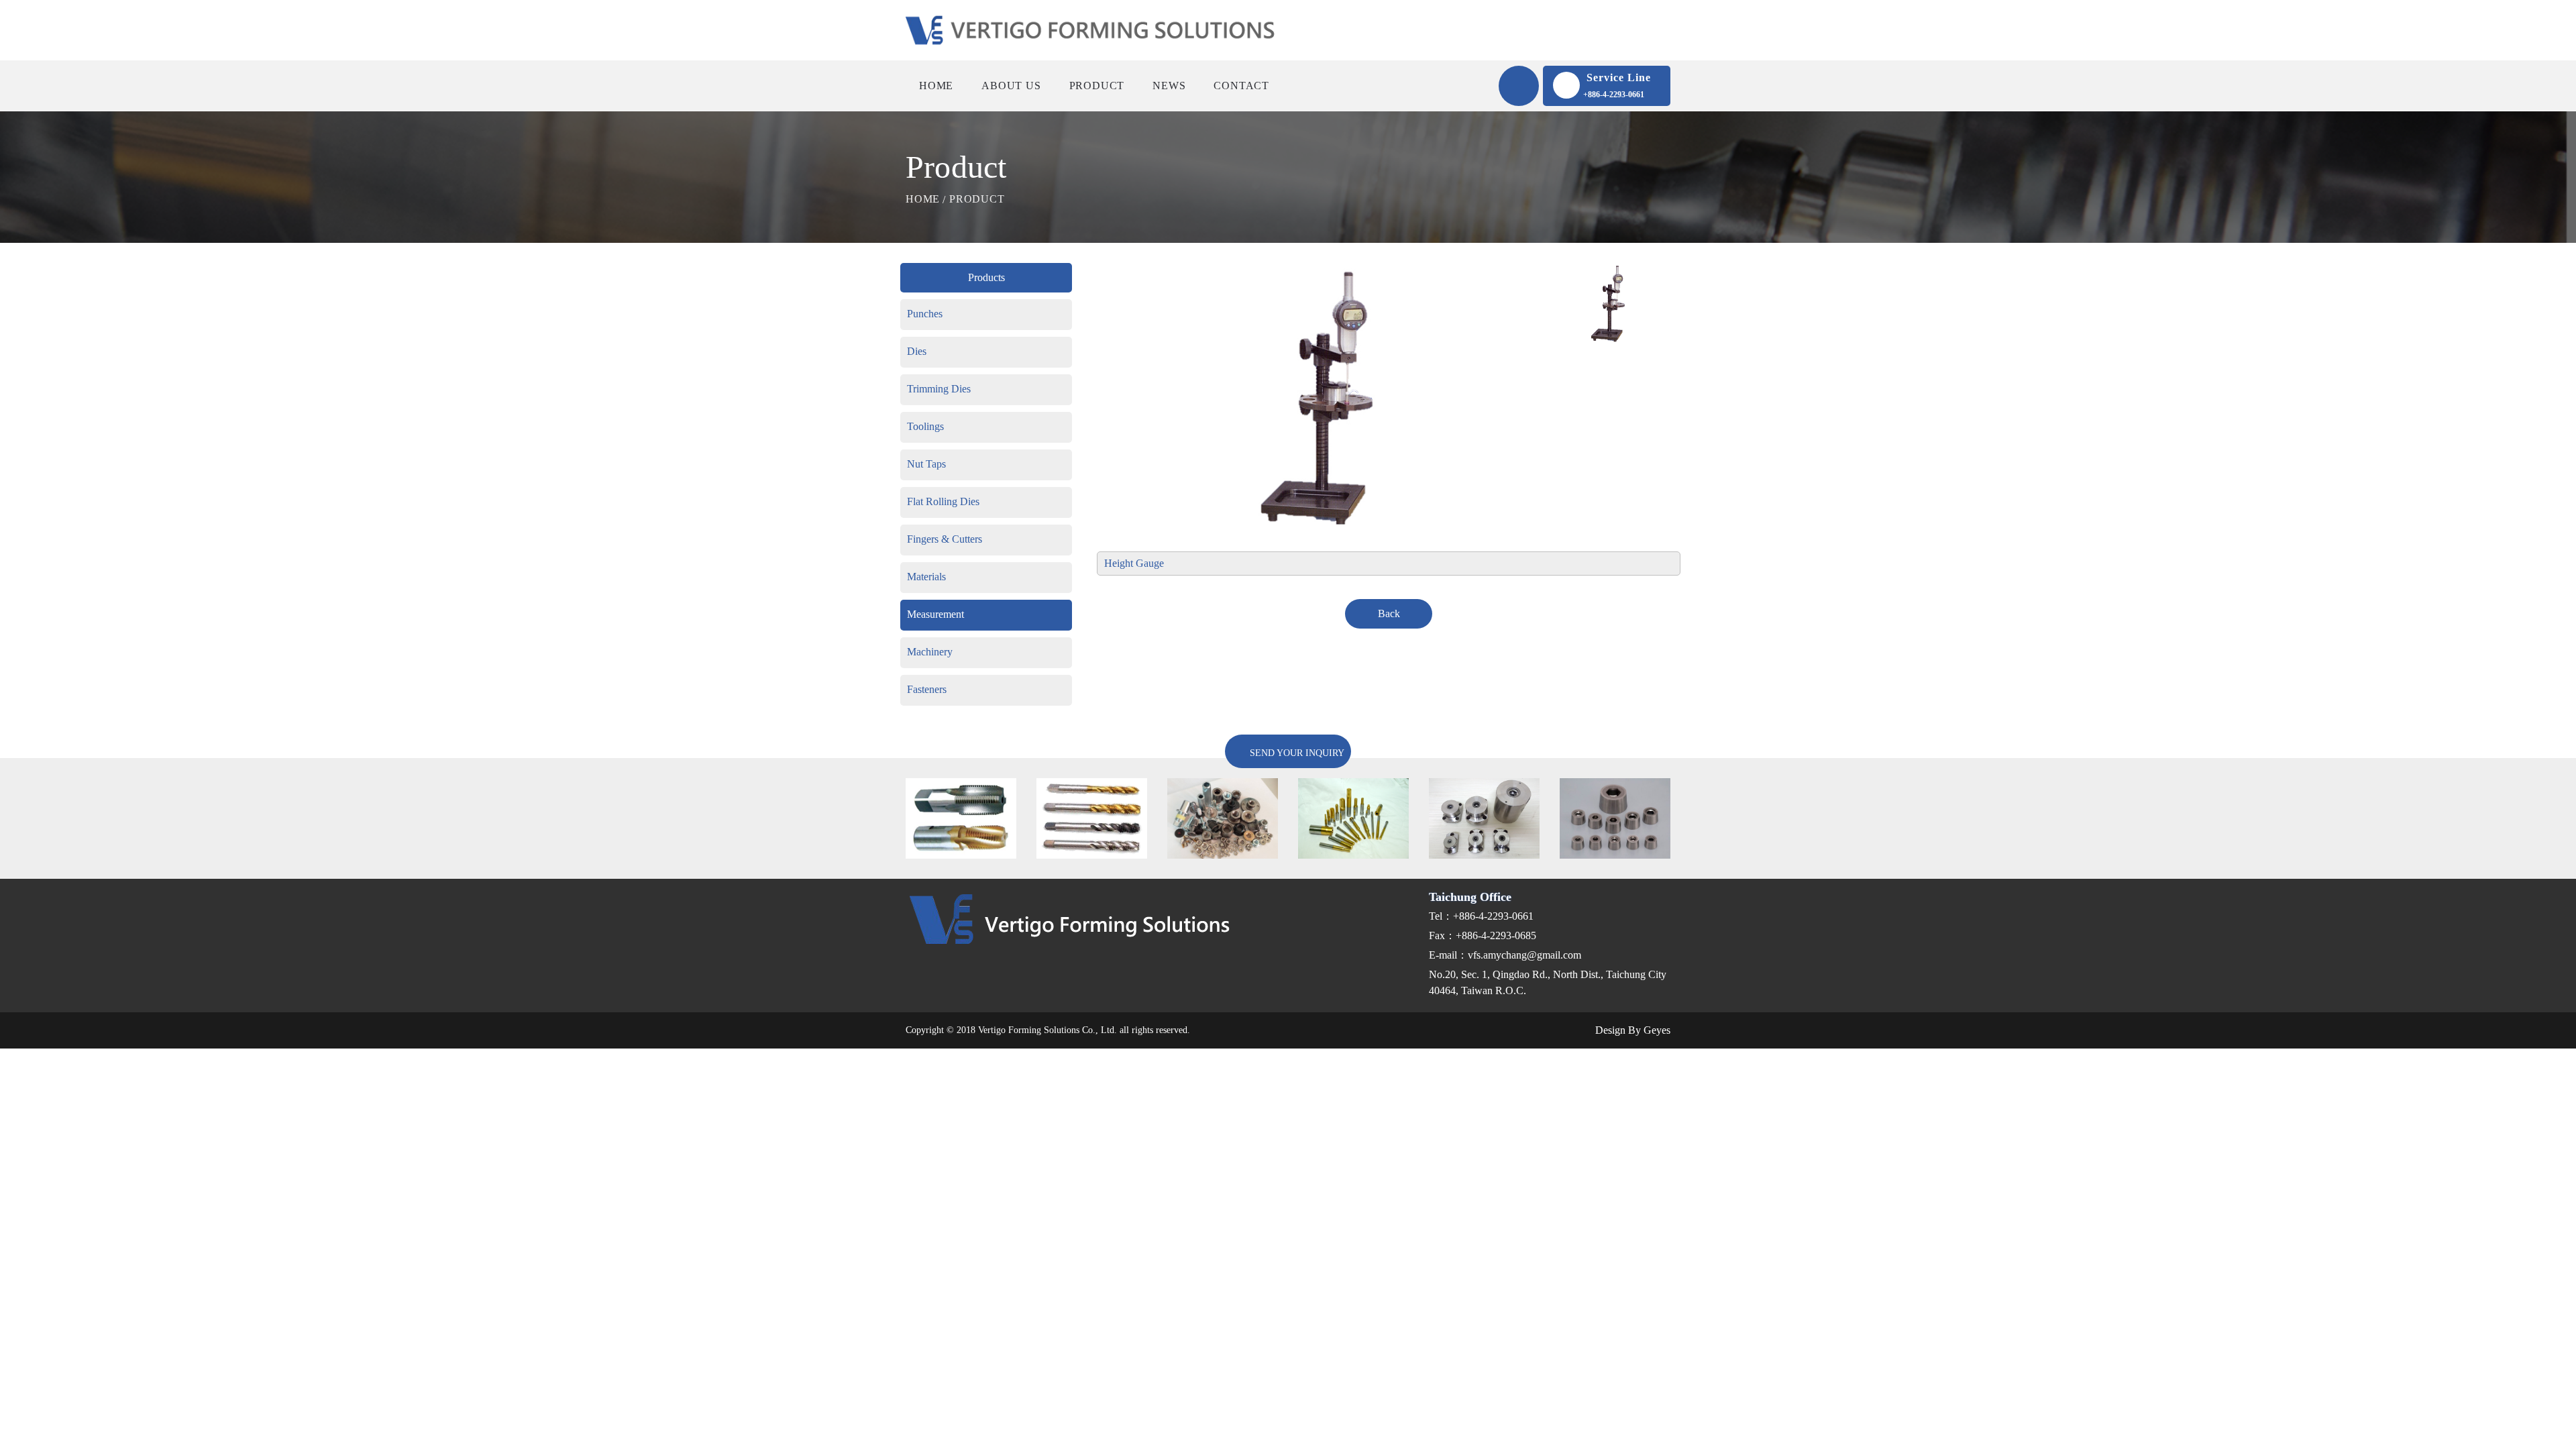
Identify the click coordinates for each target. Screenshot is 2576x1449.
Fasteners (927, 689)
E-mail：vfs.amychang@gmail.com (1505, 955)
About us (1011, 86)
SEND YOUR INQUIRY (1296, 753)
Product (1097, 86)
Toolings (925, 426)
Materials (926, 577)
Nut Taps (926, 464)
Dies (917, 351)
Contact (1241, 86)
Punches (925, 314)
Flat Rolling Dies (943, 501)
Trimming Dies (939, 389)
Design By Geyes (1631, 1030)
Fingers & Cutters (945, 539)
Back (1389, 613)
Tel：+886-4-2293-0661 (1481, 916)
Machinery (930, 652)
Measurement (935, 614)
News (1169, 86)
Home (936, 86)
